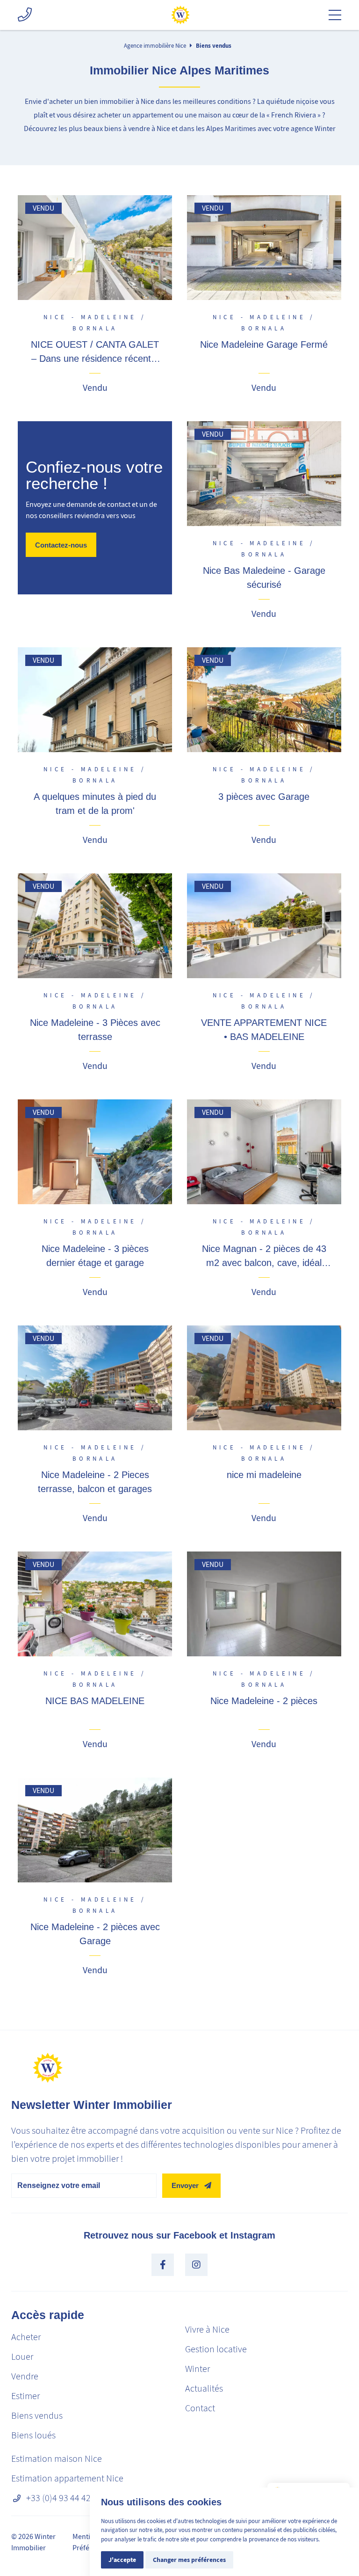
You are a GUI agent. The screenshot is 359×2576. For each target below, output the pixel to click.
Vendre (25, 2376)
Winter (197, 2369)
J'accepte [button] (122, 2560)
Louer (22, 2357)
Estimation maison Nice (57, 2459)
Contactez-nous (61, 545)
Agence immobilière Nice (155, 46)
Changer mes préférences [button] (189, 2560)
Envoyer (185, 2185)
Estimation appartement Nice (67, 2478)
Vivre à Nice (207, 2330)
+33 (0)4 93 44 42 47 (64, 2498)
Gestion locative (216, 2349)
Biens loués (33, 2435)
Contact (200, 2408)
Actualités (204, 2389)
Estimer (25, 2396)
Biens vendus (214, 46)
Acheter (26, 2337)
